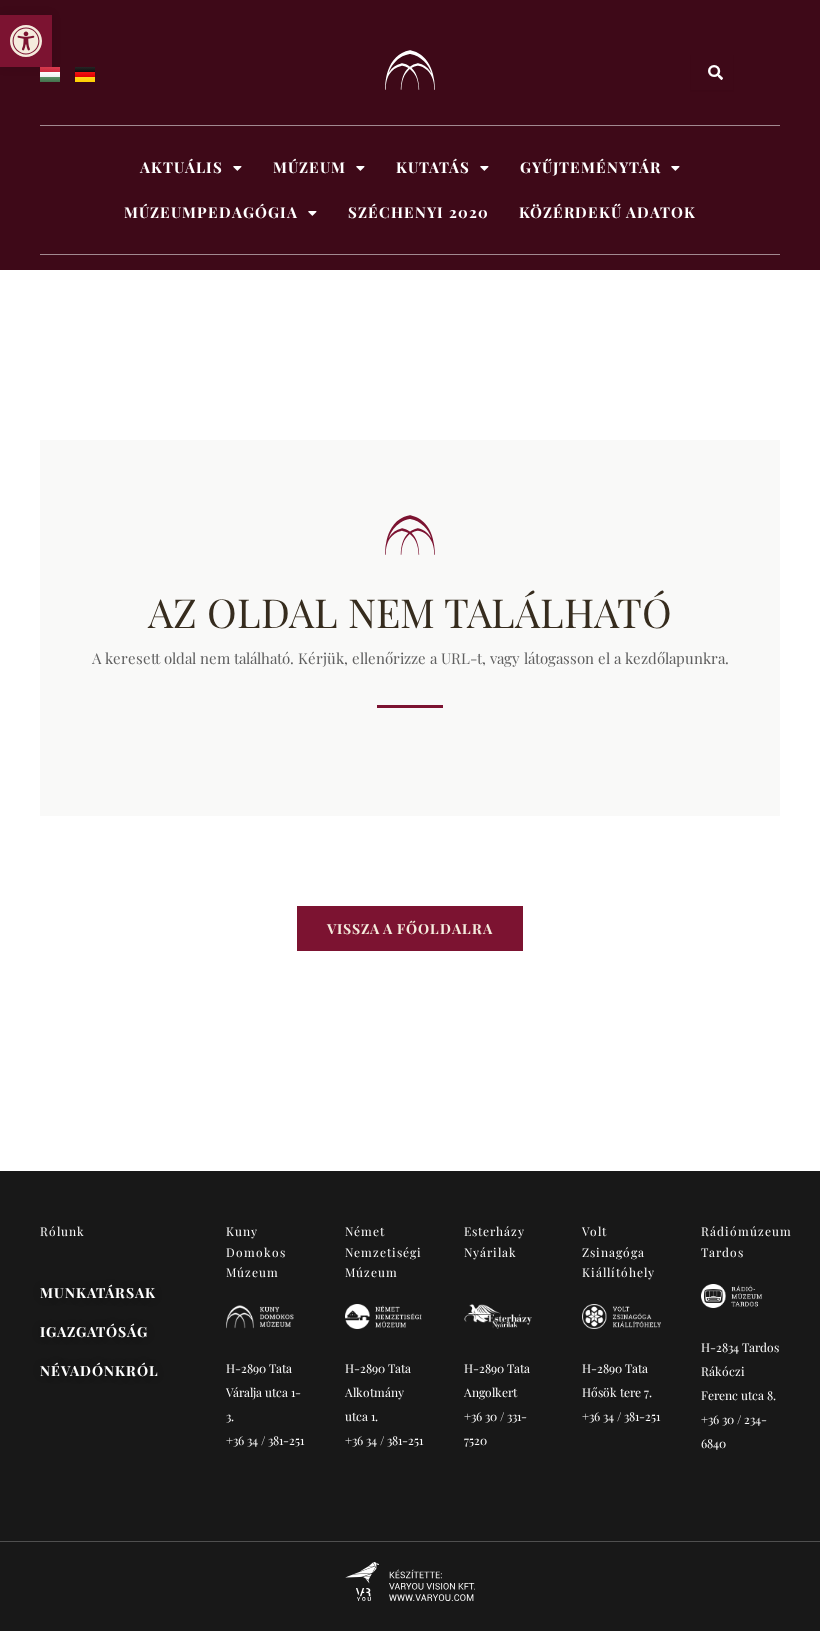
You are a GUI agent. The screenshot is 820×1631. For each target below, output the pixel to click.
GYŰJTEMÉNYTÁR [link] (590, 167)
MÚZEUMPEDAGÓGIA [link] (211, 212)
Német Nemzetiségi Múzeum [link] (383, 1251)
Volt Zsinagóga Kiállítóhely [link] (618, 1251)
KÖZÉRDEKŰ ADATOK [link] (607, 212)
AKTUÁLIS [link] (181, 167)
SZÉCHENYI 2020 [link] (418, 212)
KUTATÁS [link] (433, 167)
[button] (191, 167)
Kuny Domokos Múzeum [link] (256, 1251)
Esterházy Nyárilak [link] (494, 1241)
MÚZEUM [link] (309, 167)
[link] (26, 41)
